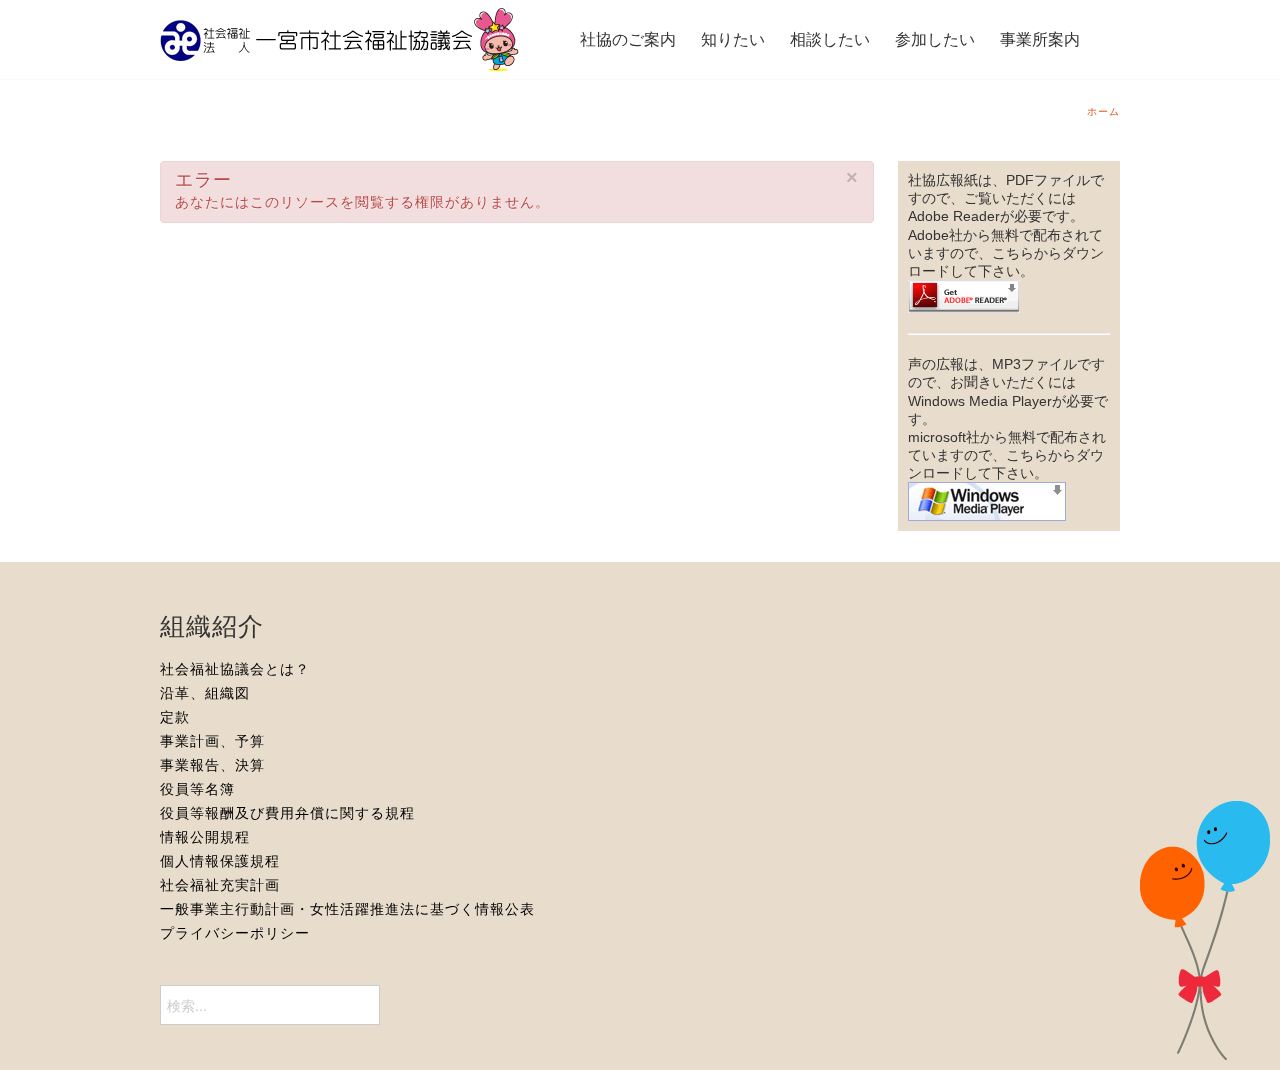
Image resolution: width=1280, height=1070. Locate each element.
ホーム (1103, 111)
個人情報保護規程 (220, 861)
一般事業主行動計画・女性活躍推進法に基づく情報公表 (347, 909)
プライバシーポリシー (235, 933)
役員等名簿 (197, 789)
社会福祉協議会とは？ (235, 669)
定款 (175, 717)
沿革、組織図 (205, 693)
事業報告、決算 (212, 765)
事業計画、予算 (212, 741)
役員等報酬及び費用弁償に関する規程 (287, 813)
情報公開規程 (205, 837)
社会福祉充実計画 (220, 885)
